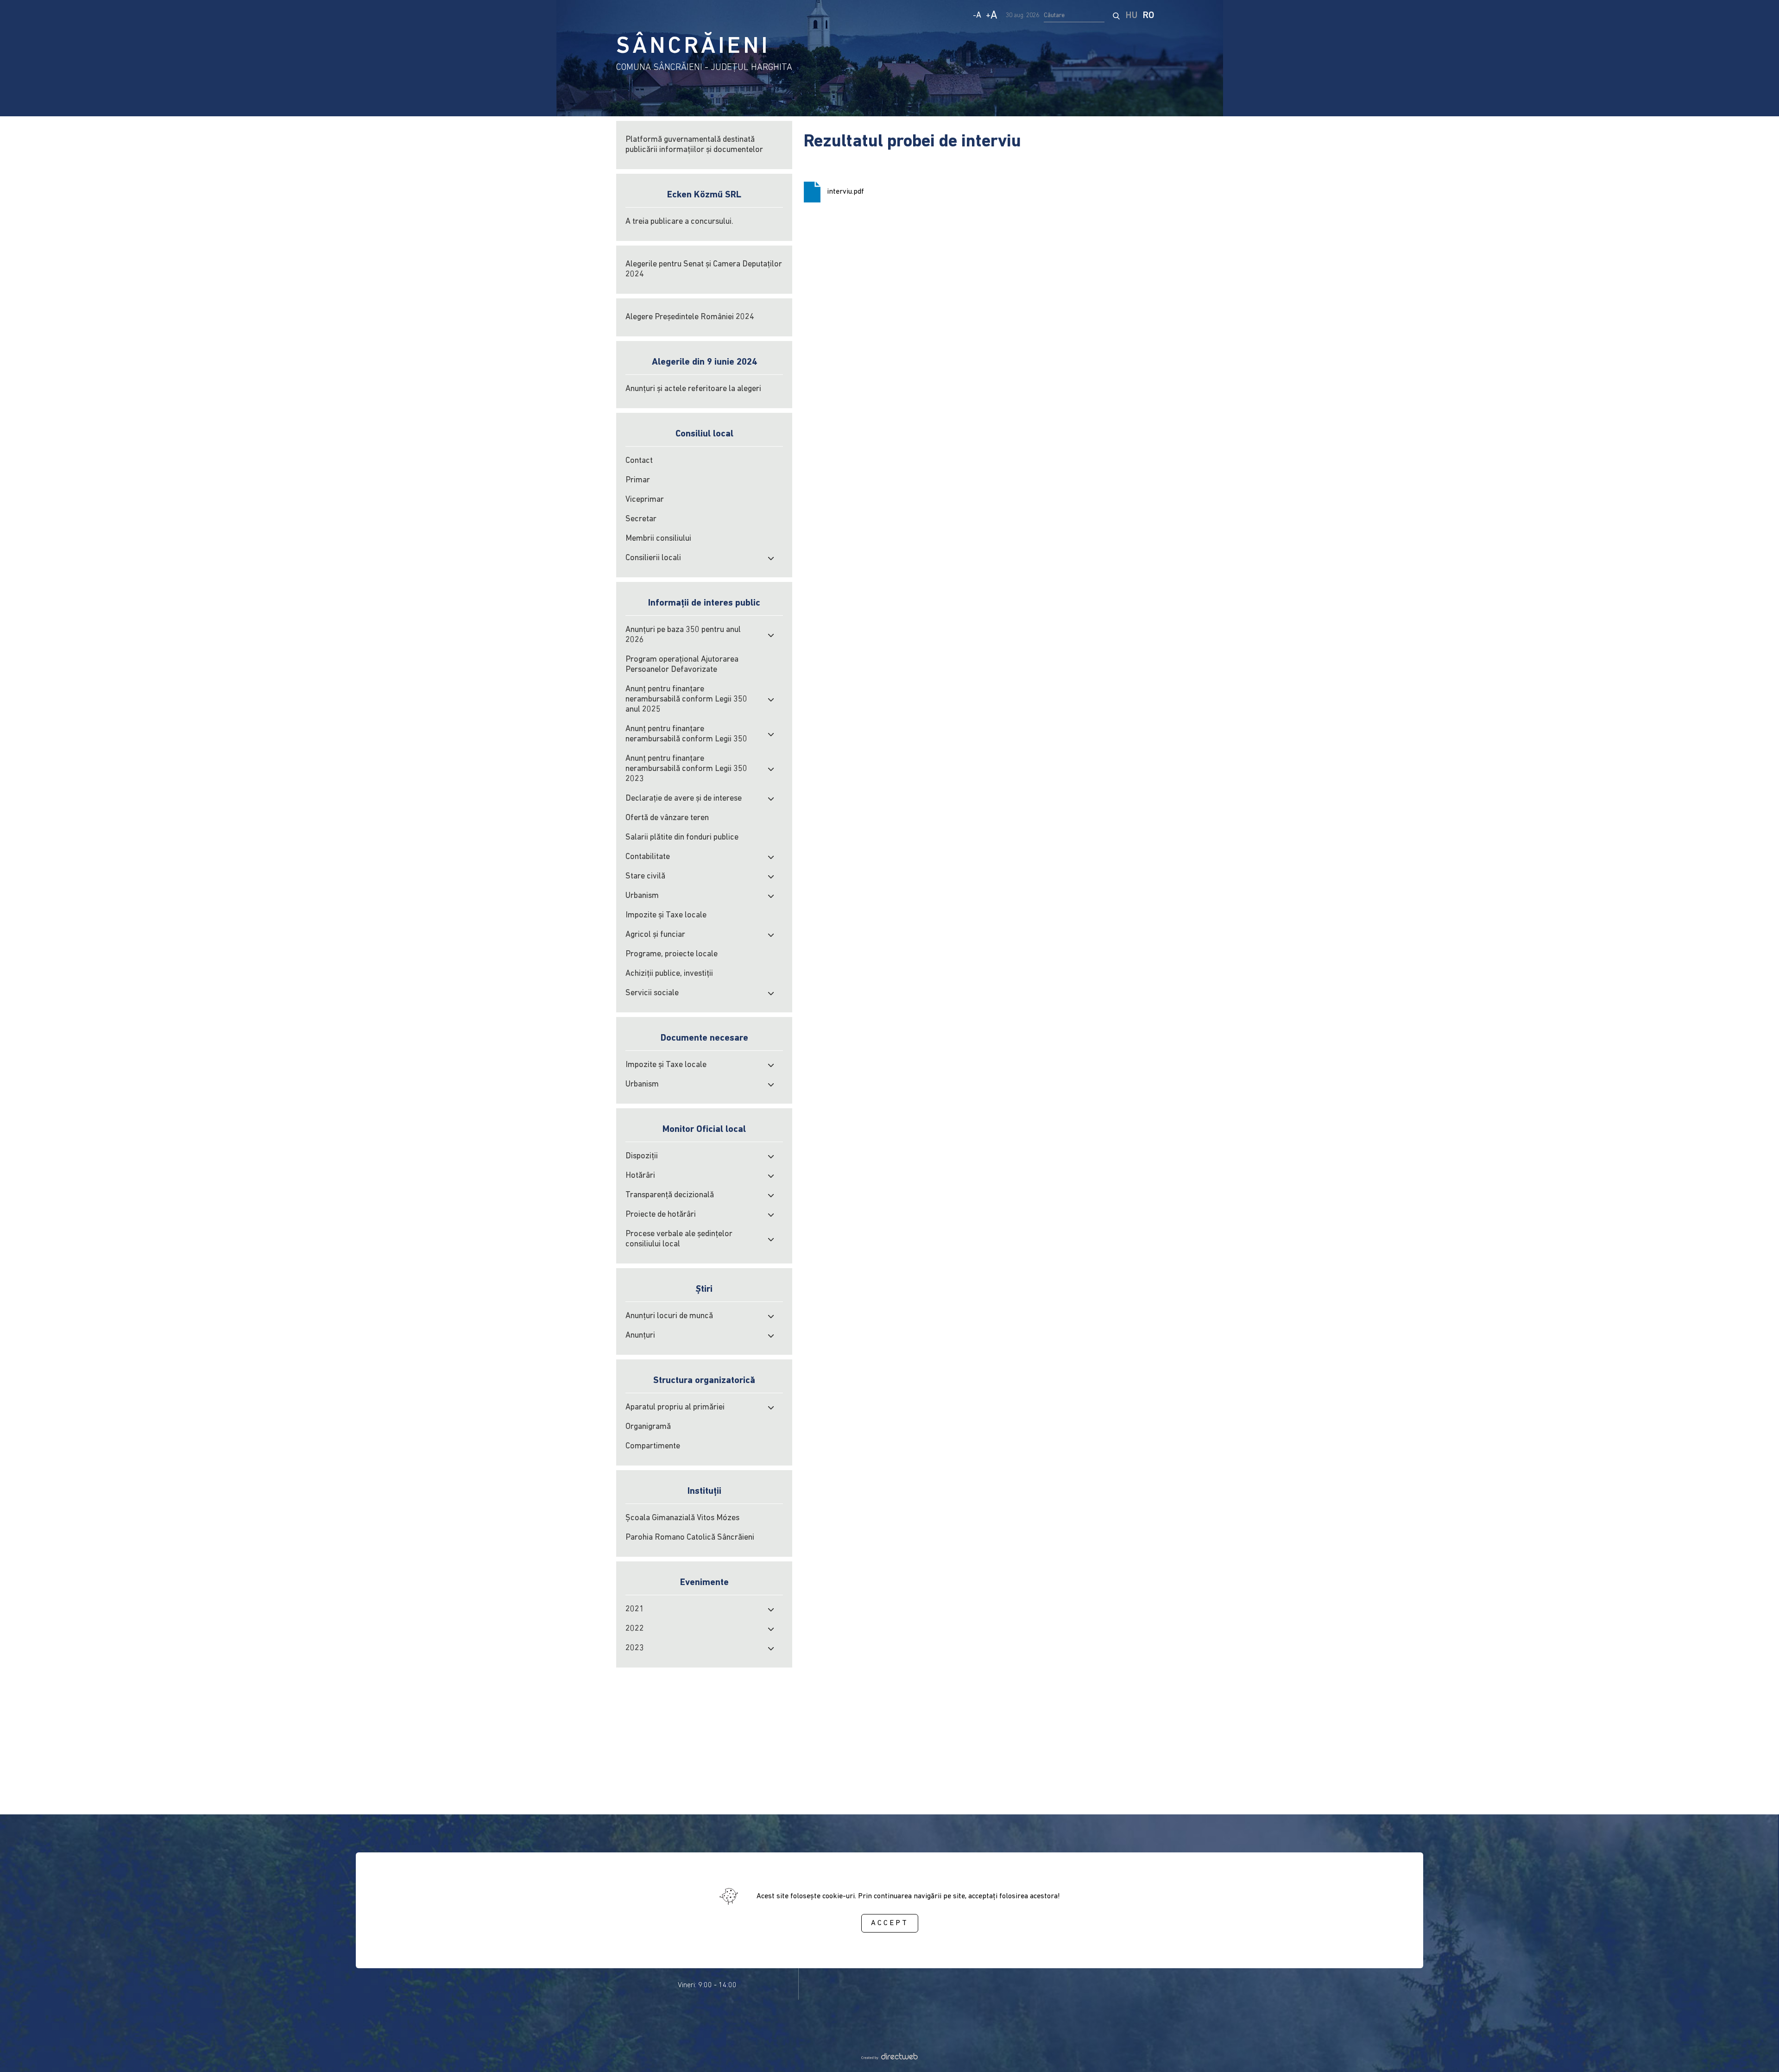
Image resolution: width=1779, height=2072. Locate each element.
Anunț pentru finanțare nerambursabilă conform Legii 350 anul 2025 (686, 700)
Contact (639, 461)
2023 (635, 1649)
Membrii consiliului (658, 539)
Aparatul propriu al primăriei (675, 1408)
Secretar (641, 519)
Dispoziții (642, 1156)
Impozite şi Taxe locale (666, 916)
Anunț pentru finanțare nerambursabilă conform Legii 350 (686, 734)
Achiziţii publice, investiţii (669, 974)
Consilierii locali (653, 558)
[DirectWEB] (889, 2058)
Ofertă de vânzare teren (667, 818)
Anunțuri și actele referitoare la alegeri (693, 389)
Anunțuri (640, 1336)
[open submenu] (771, 558)
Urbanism (642, 896)
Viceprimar (645, 500)
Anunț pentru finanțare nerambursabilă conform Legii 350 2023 (686, 769)
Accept (890, 1924)
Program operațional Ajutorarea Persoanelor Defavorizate (682, 665)
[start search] (1116, 16)
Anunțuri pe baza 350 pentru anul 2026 (683, 635)
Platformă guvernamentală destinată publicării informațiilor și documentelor (694, 145)
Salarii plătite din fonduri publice (682, 838)
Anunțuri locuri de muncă (669, 1316)
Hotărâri (640, 1176)
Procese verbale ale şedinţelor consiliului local (679, 1239)
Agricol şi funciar (655, 935)
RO (1148, 16)
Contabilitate (648, 857)
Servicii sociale (652, 993)
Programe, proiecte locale (672, 954)
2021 (635, 1610)
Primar (638, 480)
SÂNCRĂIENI (693, 47)
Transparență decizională (670, 1195)
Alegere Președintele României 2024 (690, 317)
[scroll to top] (1757, 2052)
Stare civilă (645, 877)
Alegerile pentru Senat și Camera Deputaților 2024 (704, 270)
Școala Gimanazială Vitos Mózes (682, 1518)
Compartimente (653, 1447)
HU (1132, 16)
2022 (635, 1629)
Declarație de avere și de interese (684, 799)
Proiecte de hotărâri (661, 1215)
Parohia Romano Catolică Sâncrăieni (690, 1538)
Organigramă (648, 1427)
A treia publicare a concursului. (679, 222)
